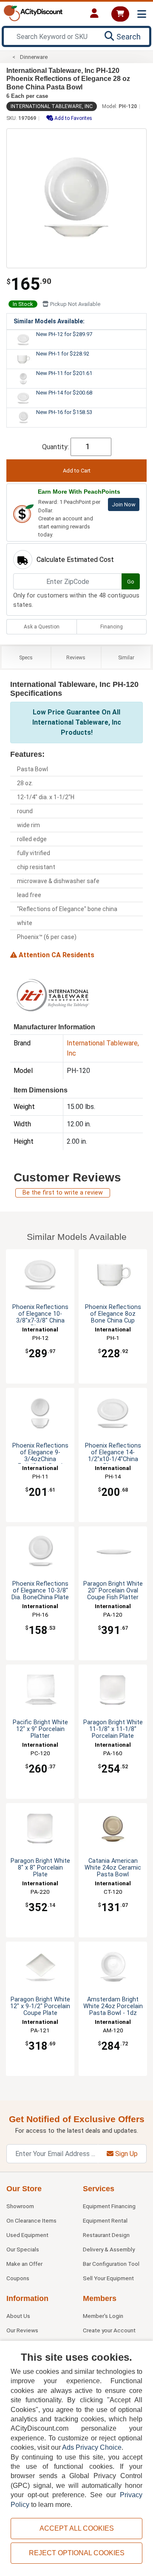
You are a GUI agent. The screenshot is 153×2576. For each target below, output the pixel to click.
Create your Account (109, 2330)
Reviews (76, 658)
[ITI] (53, 995)
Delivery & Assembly (109, 2249)
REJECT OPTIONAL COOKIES (77, 2553)
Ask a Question (42, 627)
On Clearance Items (31, 2220)
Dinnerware (34, 57)
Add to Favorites (73, 118)
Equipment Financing (109, 2206)
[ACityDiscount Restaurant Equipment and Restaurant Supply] (33, 13)
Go (131, 582)
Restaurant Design (106, 2235)
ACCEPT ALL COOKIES (77, 2528)
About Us (18, 2316)
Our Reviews (22, 2330)
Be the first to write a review (63, 1193)
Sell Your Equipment (108, 2278)
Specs (26, 658)
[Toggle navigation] (142, 14)
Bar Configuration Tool (111, 2264)
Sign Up (126, 2154)
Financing (112, 627)
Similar (126, 658)
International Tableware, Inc (52, 106)
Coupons (18, 2278)
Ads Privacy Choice (92, 2447)
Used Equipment (27, 2235)
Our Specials (23, 2249)
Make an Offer (24, 2264)
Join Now (124, 504)
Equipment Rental (105, 2220)
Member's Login (103, 2316)
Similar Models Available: (49, 321)
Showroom (20, 2206)
